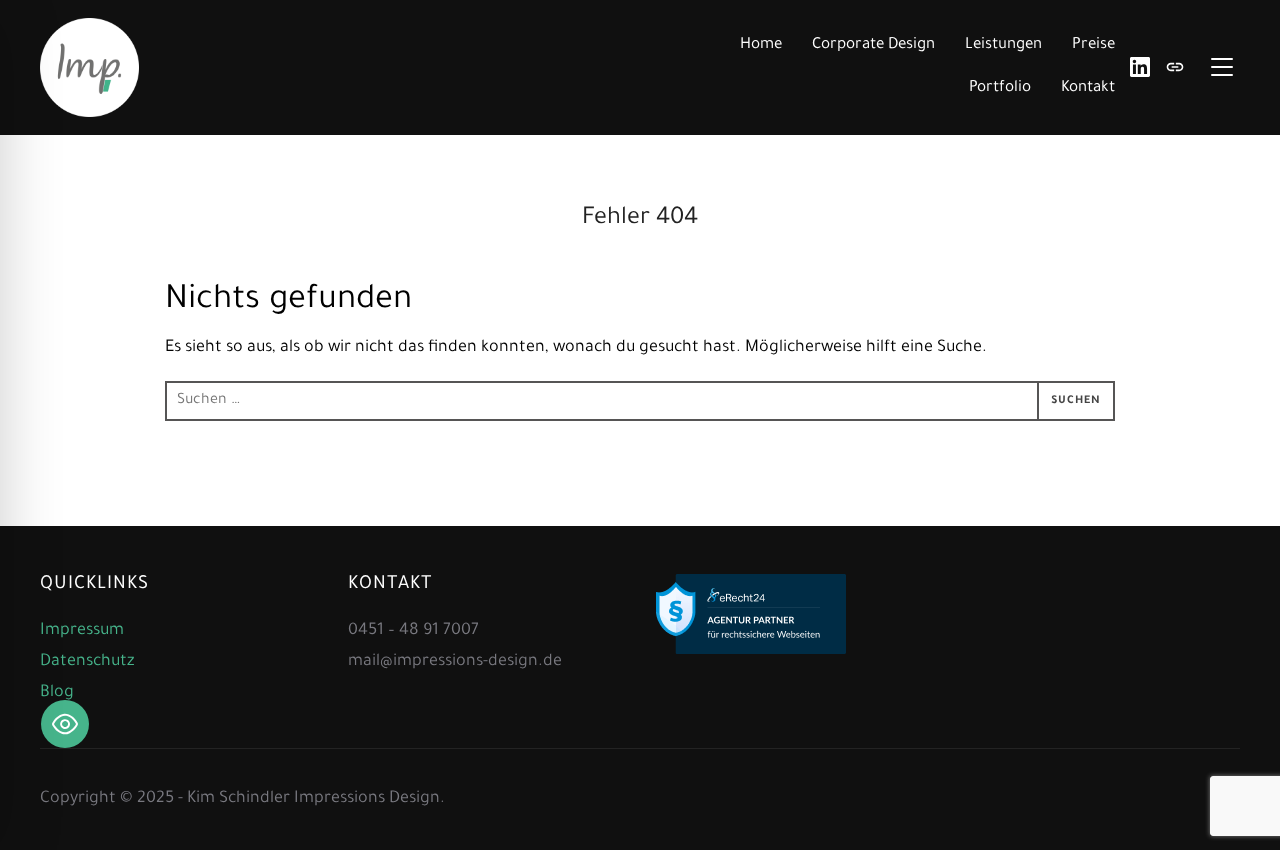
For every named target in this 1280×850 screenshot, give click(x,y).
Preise (1093, 45)
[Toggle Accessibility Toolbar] (65, 724)
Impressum (82, 631)
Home (761, 45)
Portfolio (1000, 88)
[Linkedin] (1140, 67)
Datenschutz (87, 662)
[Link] (1175, 67)
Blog (57, 693)
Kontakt (1088, 88)
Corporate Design (873, 45)
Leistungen (1003, 45)
